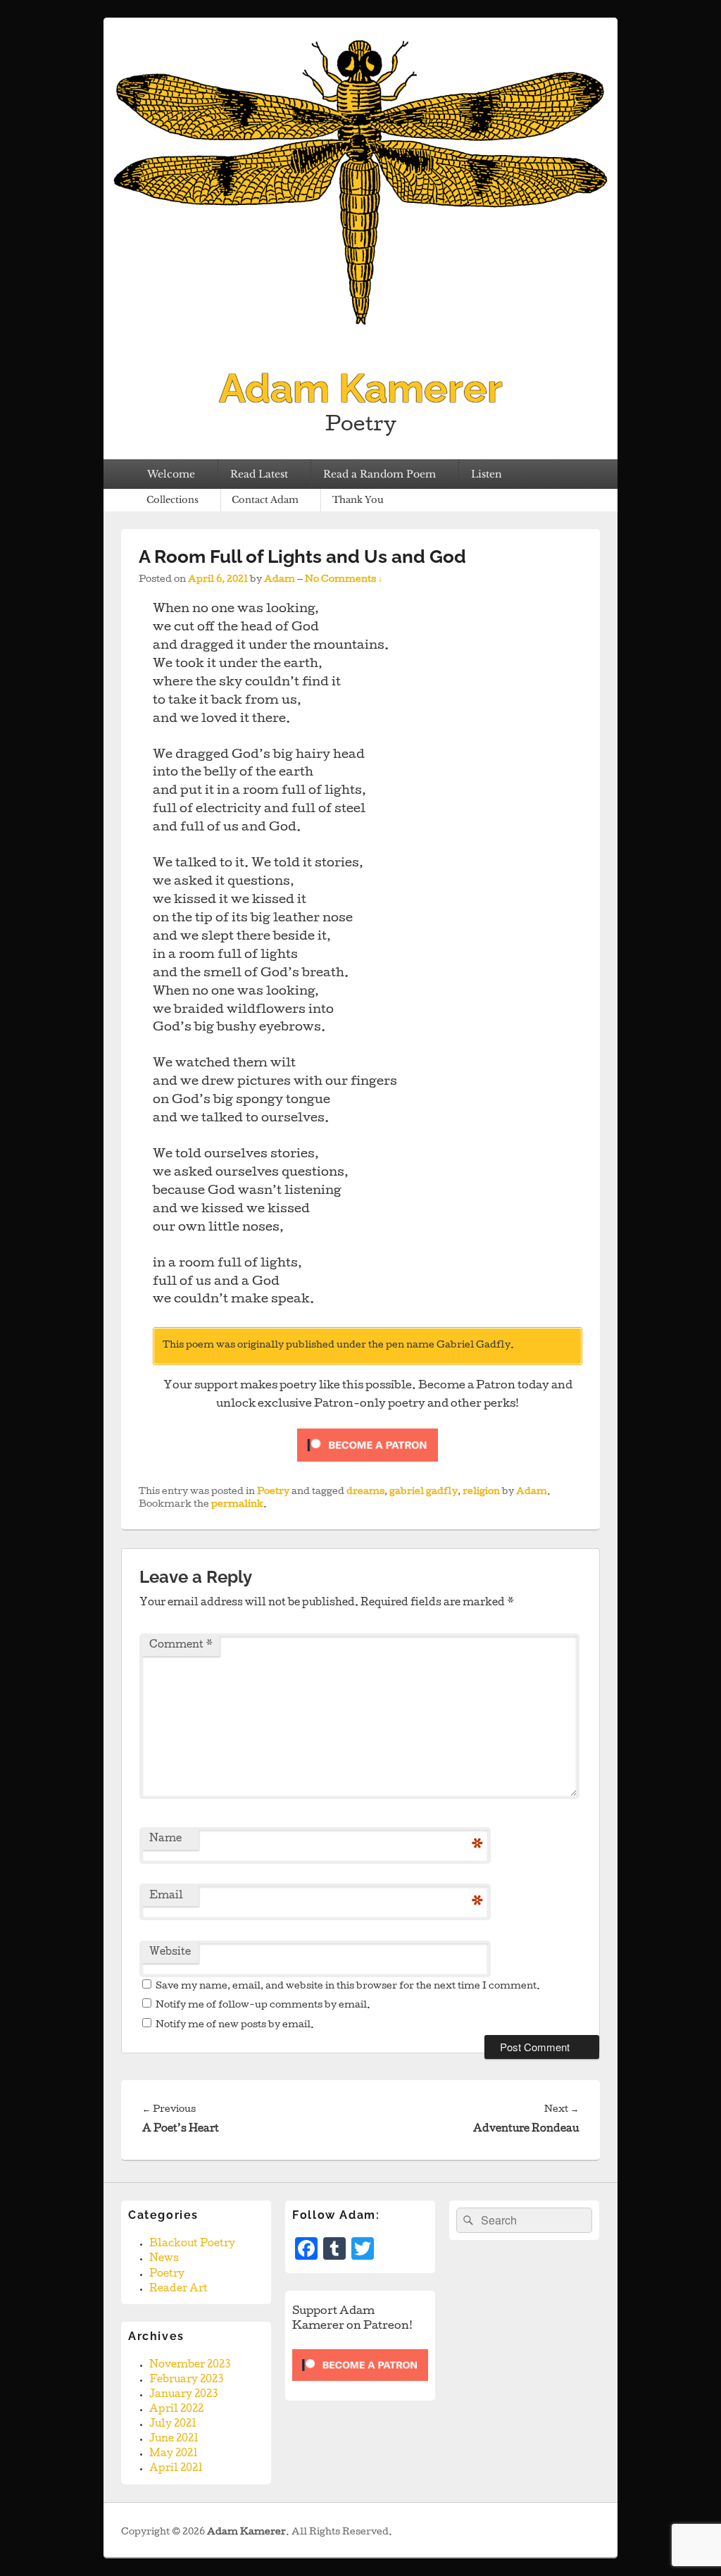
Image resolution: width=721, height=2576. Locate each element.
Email (166, 1896)
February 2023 (186, 2380)
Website (170, 1953)
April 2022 (176, 2410)
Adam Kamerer (361, 388)
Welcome (171, 474)
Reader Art (178, 2289)
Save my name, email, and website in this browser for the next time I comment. (348, 1987)
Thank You (358, 500)
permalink (237, 1505)
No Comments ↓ (344, 580)
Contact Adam (265, 500)
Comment (181, 1645)
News (164, 2259)
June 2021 (174, 2439)
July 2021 (173, 2425)
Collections (173, 500)
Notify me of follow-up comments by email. (263, 2006)
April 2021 (176, 2469)
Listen (487, 474)
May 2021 (174, 2454)
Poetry (273, 1492)
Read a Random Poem (380, 474)
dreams (365, 1492)
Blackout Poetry (192, 2244)
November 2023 (190, 2365)
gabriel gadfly (424, 1492)
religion (481, 1492)
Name (165, 1839)
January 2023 (183, 2395)
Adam (280, 580)
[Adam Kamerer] (360, 345)
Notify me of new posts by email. (235, 2026)
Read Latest (259, 474)
